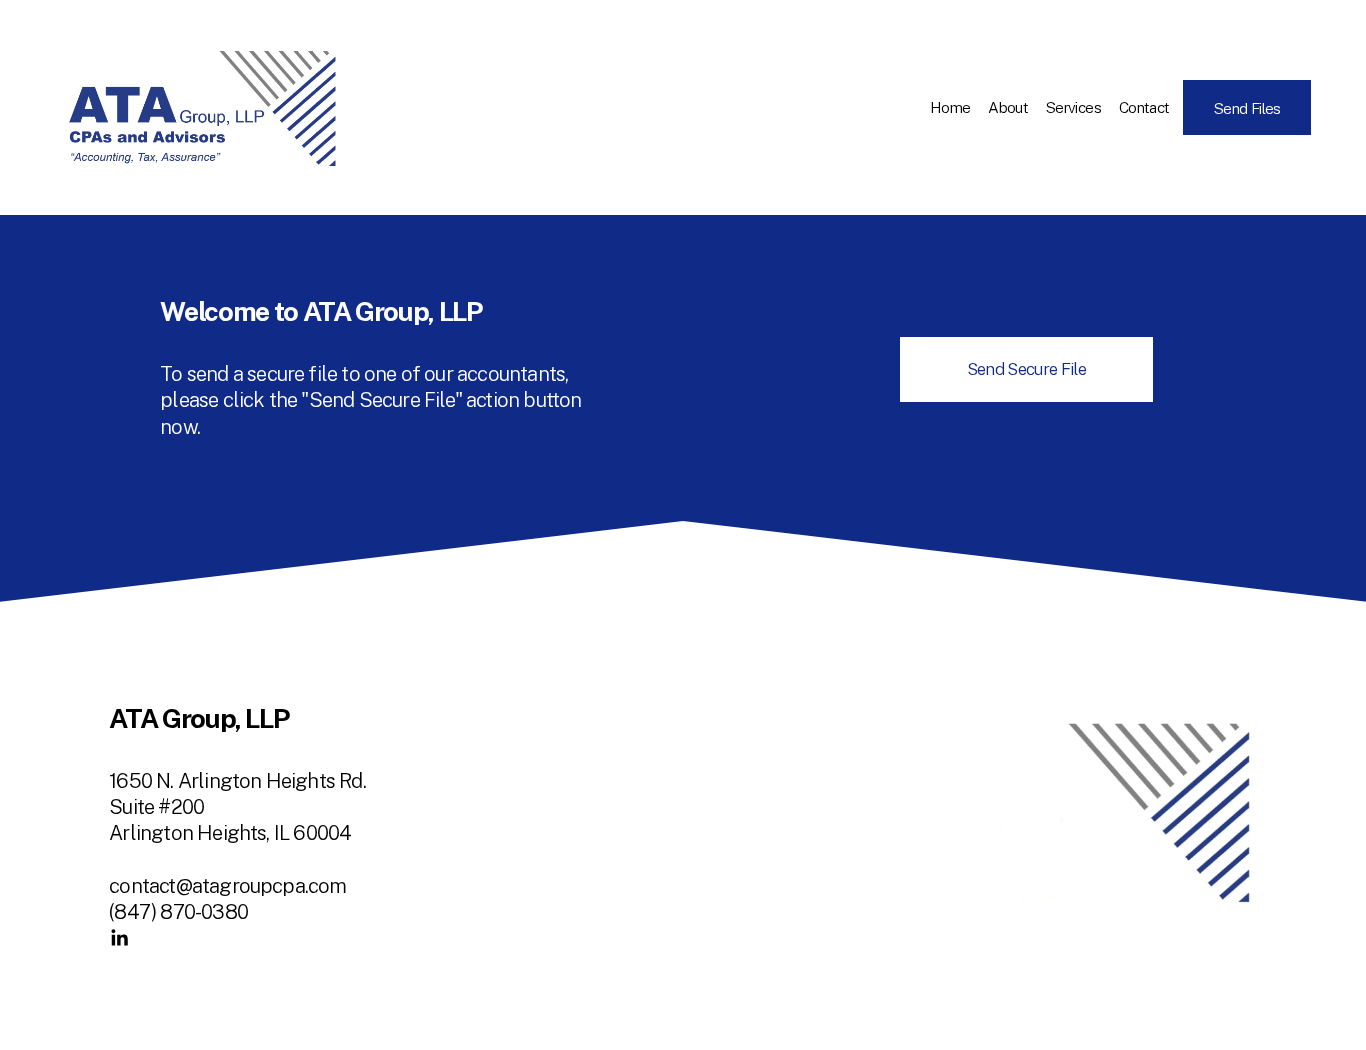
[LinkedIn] (119, 938)
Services (1073, 107)
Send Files (1247, 108)
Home (950, 107)
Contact (1144, 107)
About (1008, 107)
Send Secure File (1026, 369)
